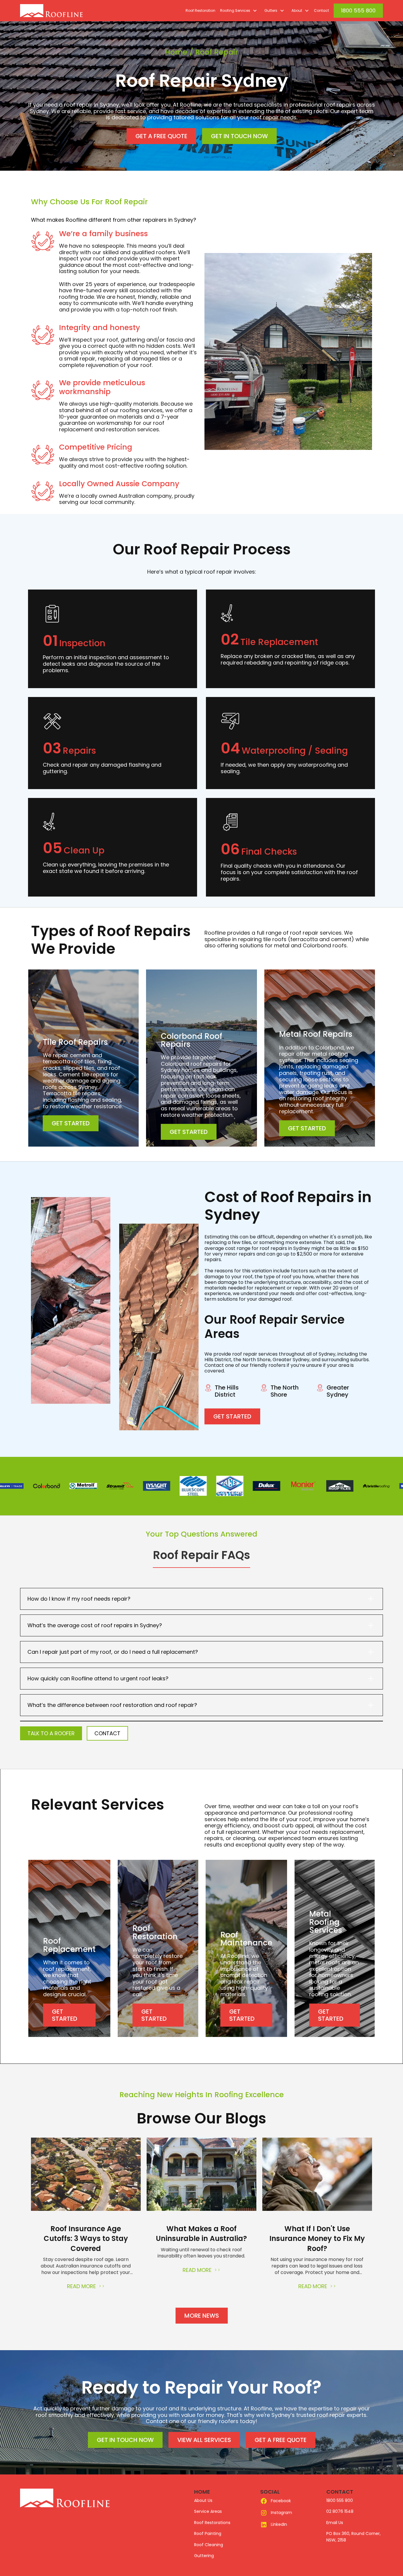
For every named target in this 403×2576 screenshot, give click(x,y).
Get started (232, 1416)
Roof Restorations (212, 2523)
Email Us (335, 2523)
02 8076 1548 (340, 2511)
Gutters (271, 10)
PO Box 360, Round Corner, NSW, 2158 (353, 2537)
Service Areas (208, 2511)
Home (176, 52)
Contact (321, 10)
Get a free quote (161, 136)
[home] (65, 11)
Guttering (204, 2556)
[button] (237, 11)
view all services (204, 2440)
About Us (203, 2500)
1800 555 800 (358, 10)
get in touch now (239, 136)
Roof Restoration (200, 10)
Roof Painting (208, 2533)
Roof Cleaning (209, 2545)
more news (202, 2316)
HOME (202, 2492)
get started (71, 1123)
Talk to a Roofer (51, 1733)
